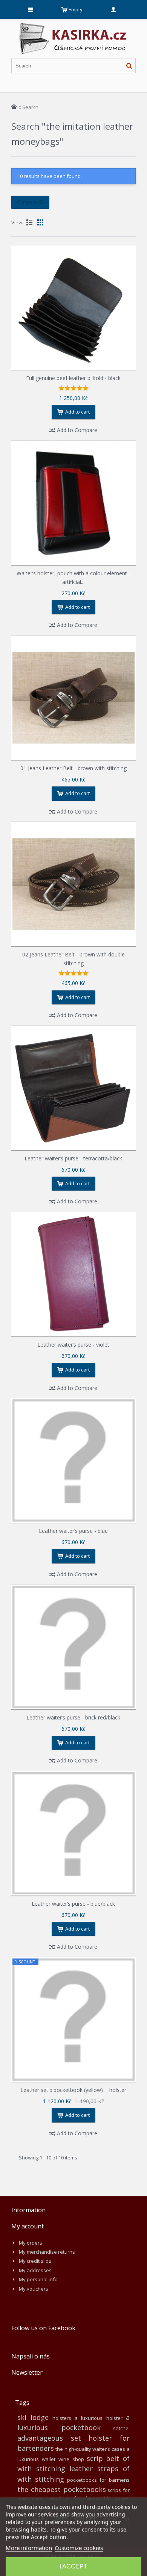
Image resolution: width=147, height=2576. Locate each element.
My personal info (38, 2279)
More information (29, 2548)
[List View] (29, 222)
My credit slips (35, 2261)
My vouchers (34, 2289)
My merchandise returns (47, 2252)
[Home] (14, 107)
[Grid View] (40, 222)
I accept (73, 2566)
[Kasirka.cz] (73, 26)
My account (28, 2226)
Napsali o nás (31, 2356)
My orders (31, 2243)
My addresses (35, 2270)
